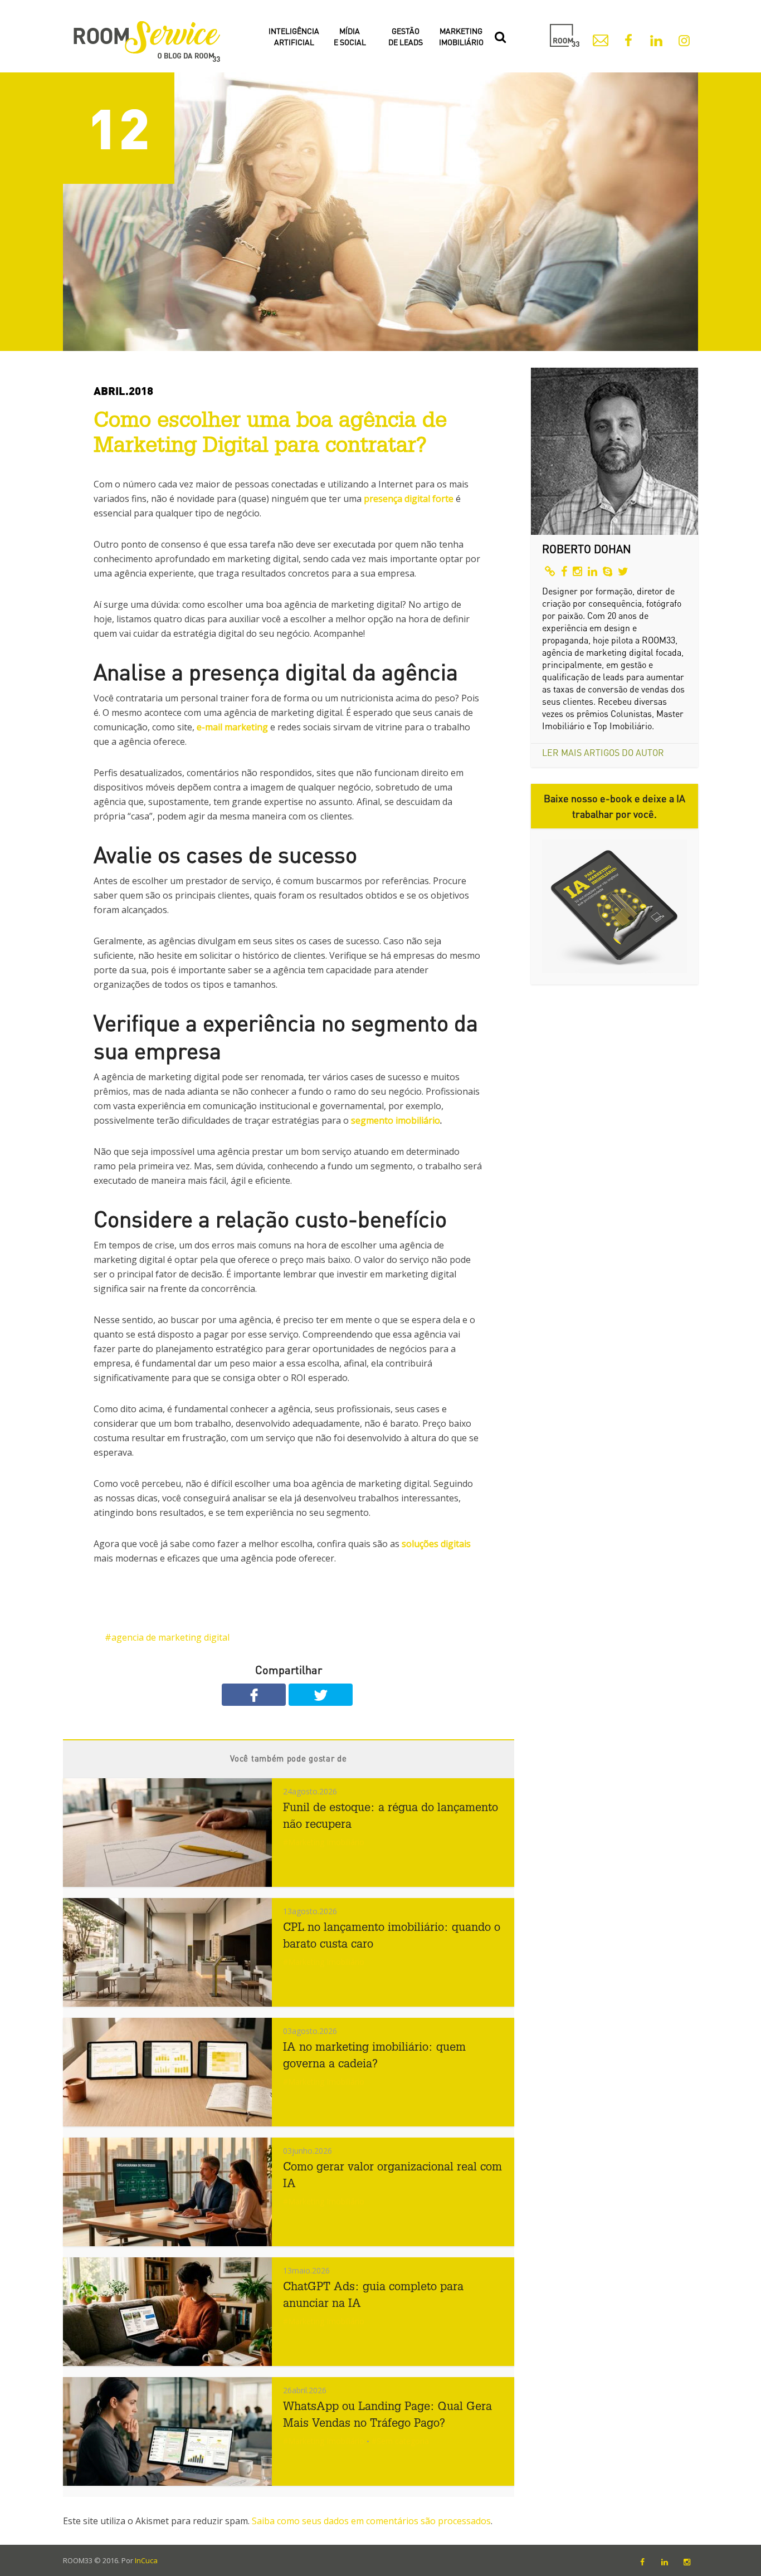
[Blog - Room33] (147, 41)
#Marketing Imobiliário (324, 1842)
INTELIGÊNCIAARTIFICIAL (294, 36)
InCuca (146, 2560)
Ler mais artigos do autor (603, 752)
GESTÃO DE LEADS (406, 36)
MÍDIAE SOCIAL (350, 36)
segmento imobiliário (396, 1120)
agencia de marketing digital (170, 1637)
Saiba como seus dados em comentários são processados (371, 2521)
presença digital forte (409, 499)
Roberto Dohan (587, 549)
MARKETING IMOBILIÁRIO (461, 36)
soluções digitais (436, 1544)
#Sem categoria (400, 2441)
